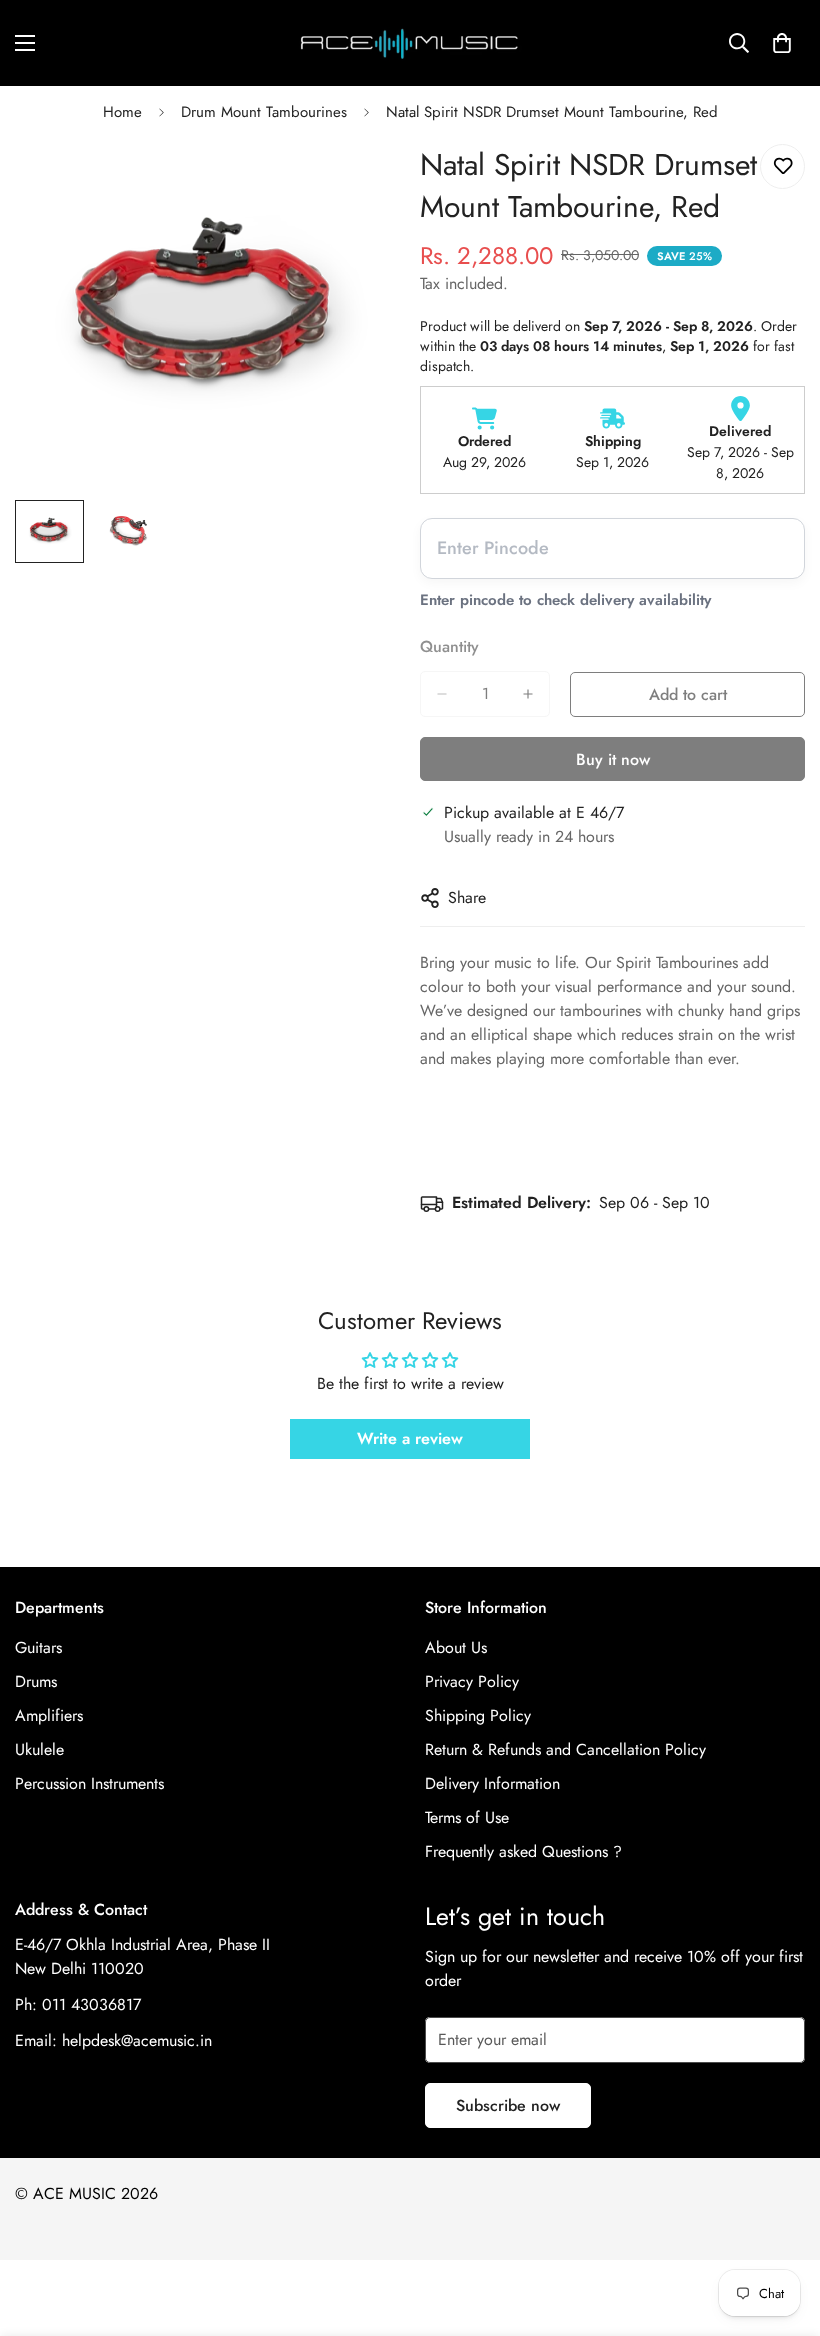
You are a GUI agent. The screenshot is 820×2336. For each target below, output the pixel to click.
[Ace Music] (410, 43)
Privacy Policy (472, 1681)
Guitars (38, 1647)
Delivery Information (492, 1783)
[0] (782, 43)
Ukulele (39, 1749)
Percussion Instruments (89, 1783)
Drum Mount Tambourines (264, 112)
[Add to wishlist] (782, 166)
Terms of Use (467, 1817)
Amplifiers (49, 1715)
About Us (456, 1647)
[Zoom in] (357, 181)
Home (122, 112)
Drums (36, 1681)
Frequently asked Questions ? (523, 1851)
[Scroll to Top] (781, 2227)
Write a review (410, 1438)
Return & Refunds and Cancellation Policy (565, 1749)
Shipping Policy (478, 1715)
